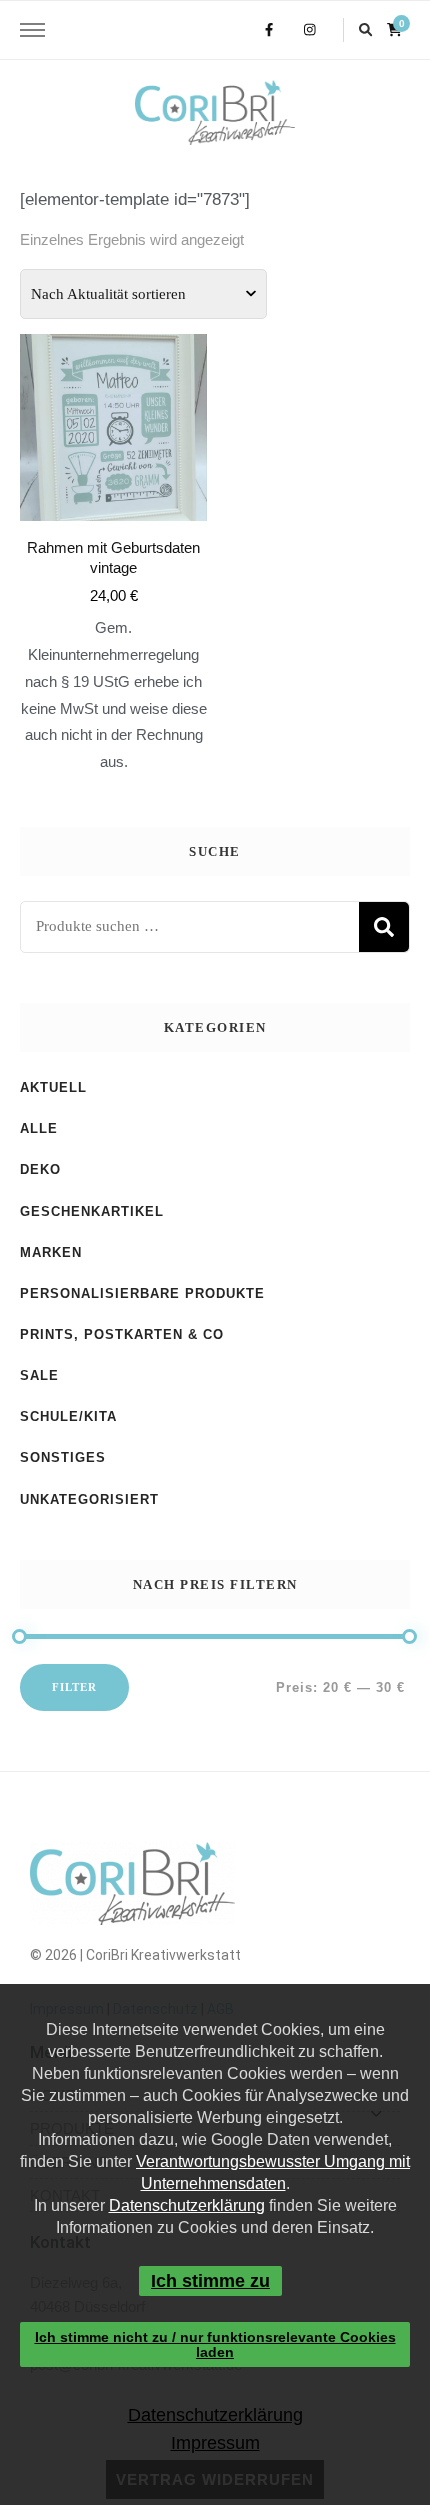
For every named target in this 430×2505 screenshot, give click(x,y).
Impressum (215, 2443)
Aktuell (53, 1087)
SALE (39, 1375)
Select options (114, 517)
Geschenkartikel (92, 1211)
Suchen (384, 927)
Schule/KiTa (68, 1416)
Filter (74, 1687)
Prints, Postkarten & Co (122, 1334)
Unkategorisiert (89, 1499)
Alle (39, 1128)
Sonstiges (63, 1457)
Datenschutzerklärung (187, 2205)
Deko (40, 1169)
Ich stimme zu (210, 2281)
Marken (51, 1252)
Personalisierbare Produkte (142, 1293)
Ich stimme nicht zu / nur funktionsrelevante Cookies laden (215, 2344)
